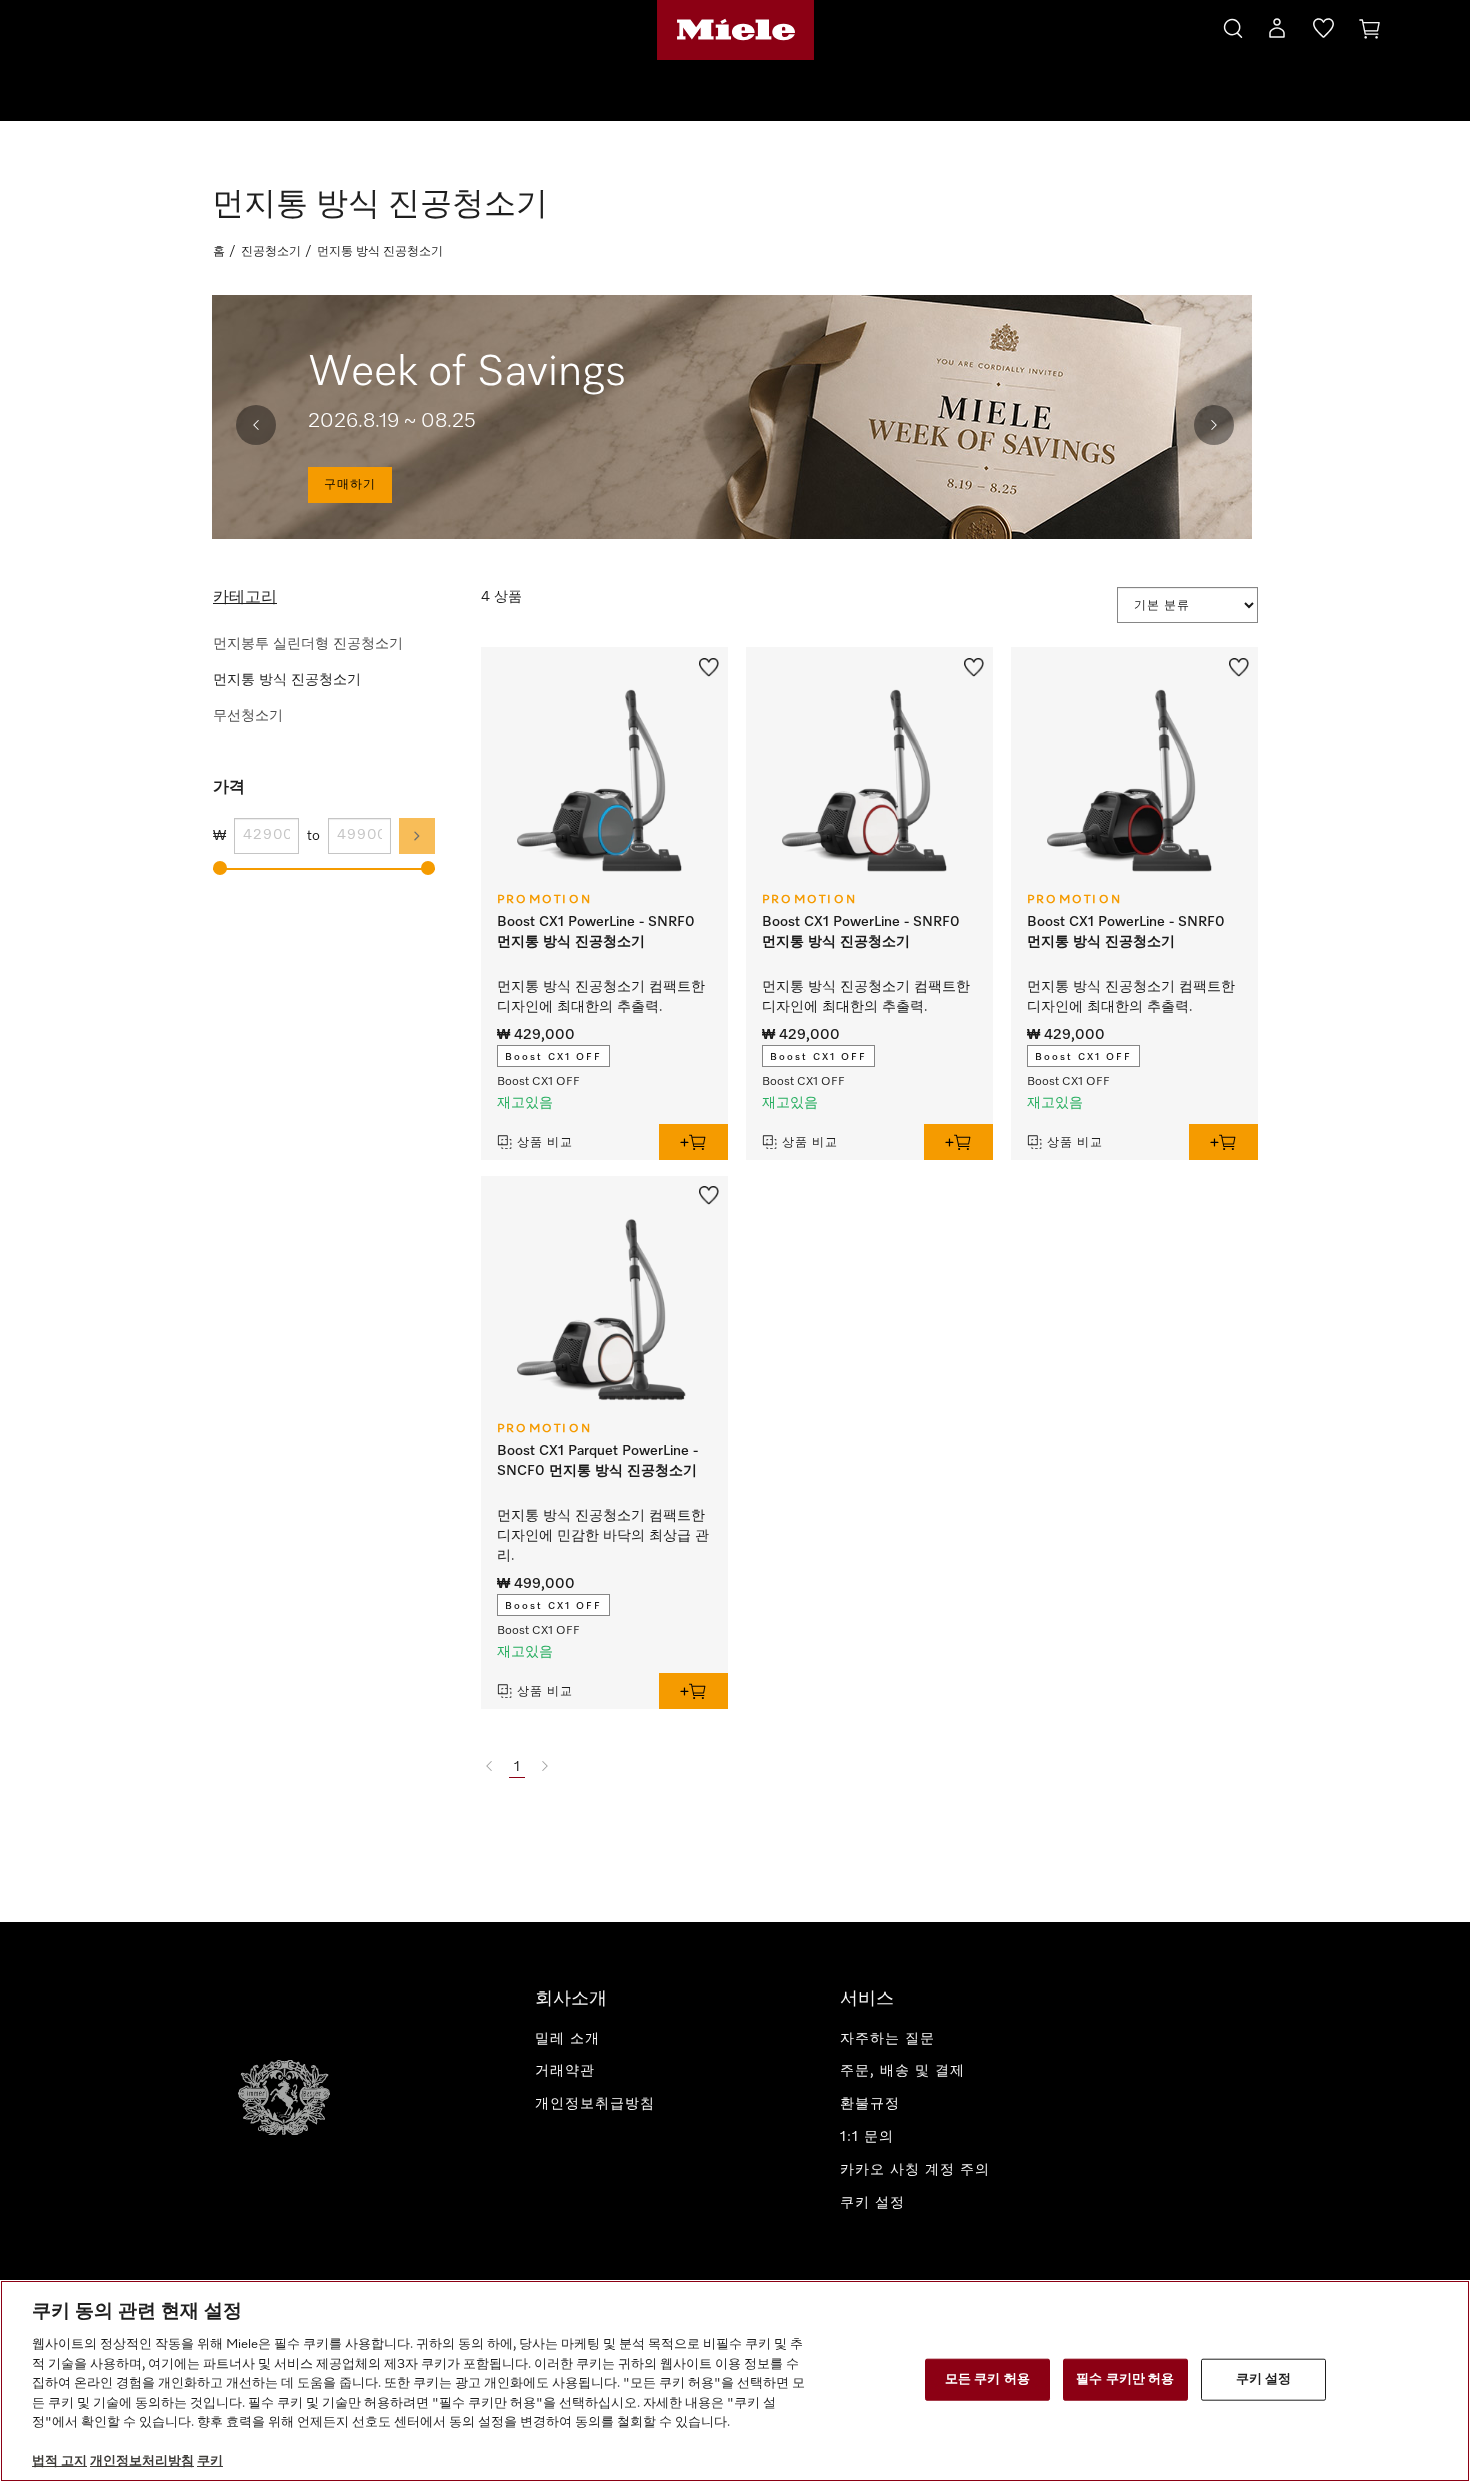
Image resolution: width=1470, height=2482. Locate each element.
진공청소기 (271, 252)
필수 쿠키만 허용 (1125, 2379)
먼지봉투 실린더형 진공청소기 (308, 644)
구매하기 (350, 485)
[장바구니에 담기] (693, 1142)
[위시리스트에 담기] (709, 665)
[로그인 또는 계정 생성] (1277, 32)
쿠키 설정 (1264, 2379)
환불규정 (870, 2104)
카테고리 (245, 598)
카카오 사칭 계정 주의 (915, 2170)
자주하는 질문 (887, 2039)
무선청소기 (248, 716)
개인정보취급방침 (595, 2104)
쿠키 (210, 2461)
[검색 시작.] (1233, 25)
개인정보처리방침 (142, 2461)
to (313, 836)
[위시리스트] (1323, 32)
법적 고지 (59, 2461)
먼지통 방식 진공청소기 (287, 680)
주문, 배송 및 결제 (902, 2071)
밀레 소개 (567, 2039)
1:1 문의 (867, 2137)
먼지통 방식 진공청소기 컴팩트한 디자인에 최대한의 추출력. (601, 997)
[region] (735, 2381)
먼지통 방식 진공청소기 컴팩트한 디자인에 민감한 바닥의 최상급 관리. (603, 1536)
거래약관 (565, 2071)
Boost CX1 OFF (553, 1057)
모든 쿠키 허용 (987, 2379)
